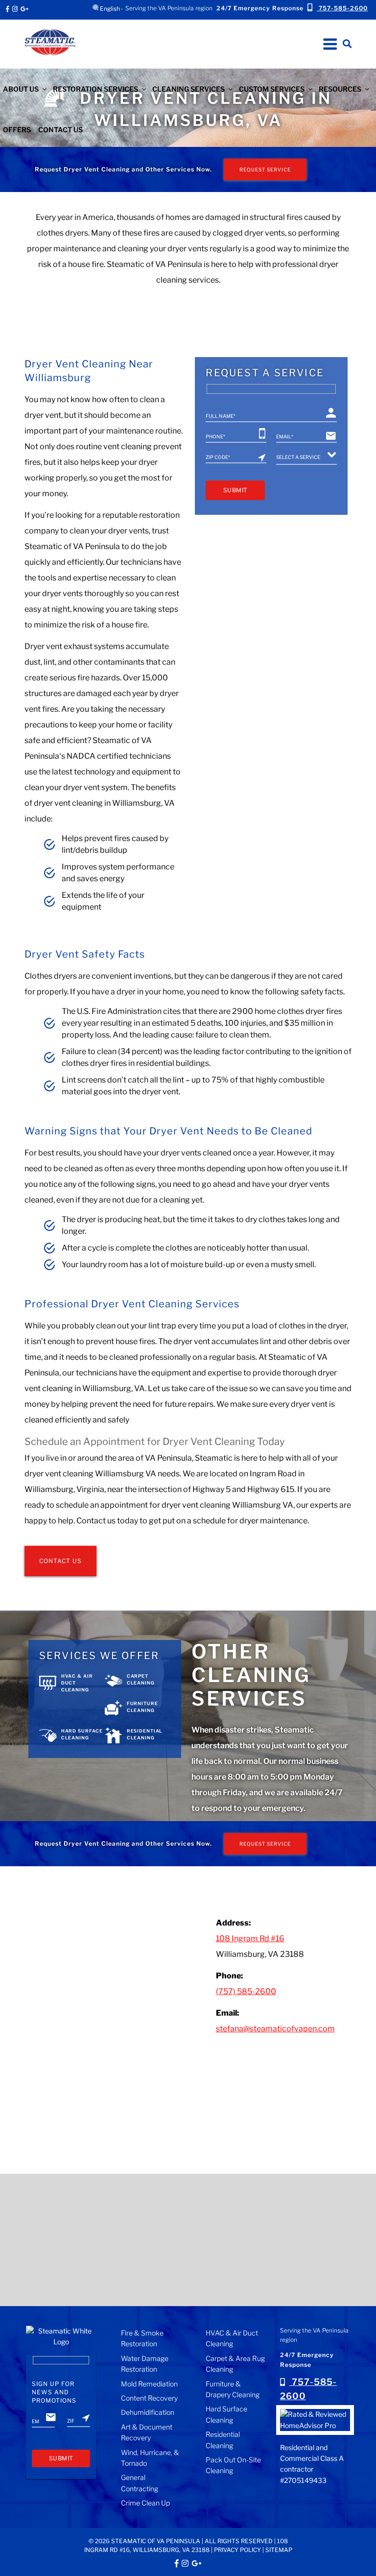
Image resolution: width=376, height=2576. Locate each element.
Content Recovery (149, 2398)
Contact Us (60, 130)
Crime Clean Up (145, 2503)
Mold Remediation (149, 2384)
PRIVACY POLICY (237, 2550)
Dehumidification (148, 2412)
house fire (86, 264)
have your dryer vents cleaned (178, 1153)
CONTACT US (60, 1561)
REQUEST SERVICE (265, 169)
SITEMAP (279, 2550)
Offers (17, 130)
